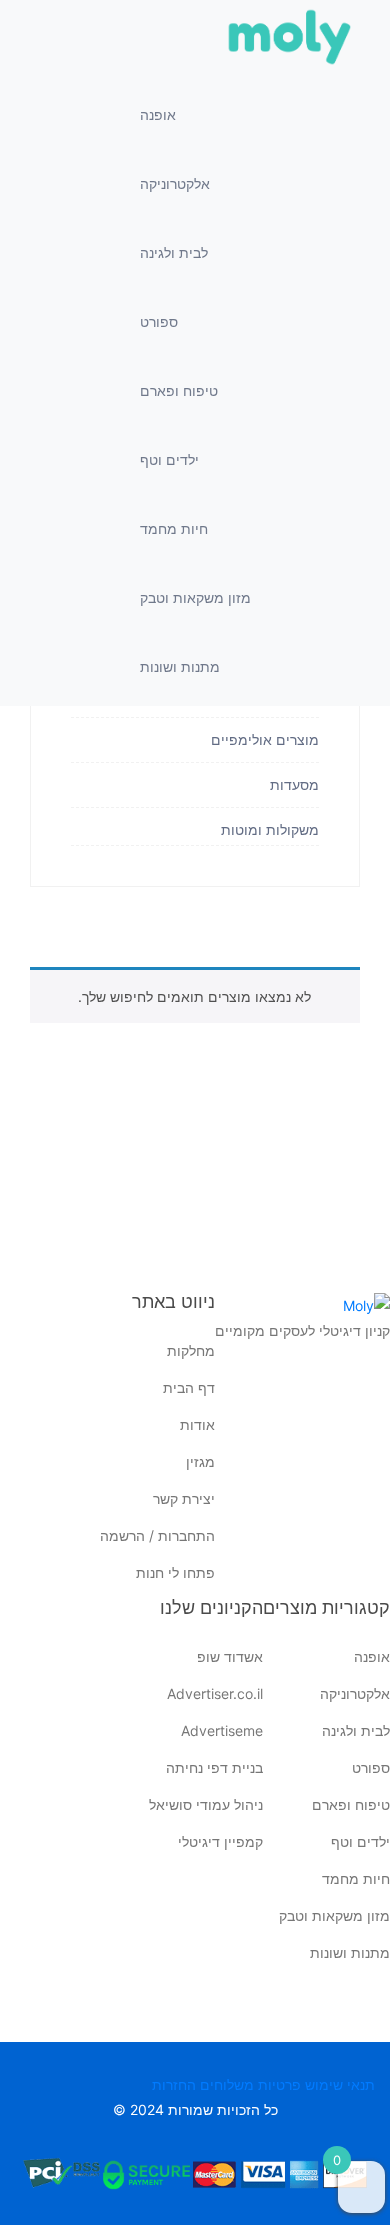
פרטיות (279, 2084)
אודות (197, 1424)
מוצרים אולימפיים (265, 740)
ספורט (159, 321)
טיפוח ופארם (179, 390)
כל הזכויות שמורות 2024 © (195, 2109)
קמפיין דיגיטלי (220, 1841)
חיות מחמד (174, 528)
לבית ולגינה (174, 252)
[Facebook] (375, 1368)
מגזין (200, 1461)
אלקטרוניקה (175, 183)
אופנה (158, 114)
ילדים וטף (169, 459)
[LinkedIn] (375, 1428)
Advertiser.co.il (215, 1693)
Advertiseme (222, 1730)
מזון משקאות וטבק (195, 597)
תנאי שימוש (340, 2084)
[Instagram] (375, 1398)
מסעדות (292, 785)
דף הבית (189, 1387)
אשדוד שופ (230, 1656)
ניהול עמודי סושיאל (206, 1804)
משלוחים (227, 2084)
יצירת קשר (184, 1498)
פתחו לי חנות (175, 1572)
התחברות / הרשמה (157, 1535)
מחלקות (191, 1350)
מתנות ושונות (180, 666)
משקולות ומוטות (270, 830)
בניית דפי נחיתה (214, 1767)
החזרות (174, 2084)
